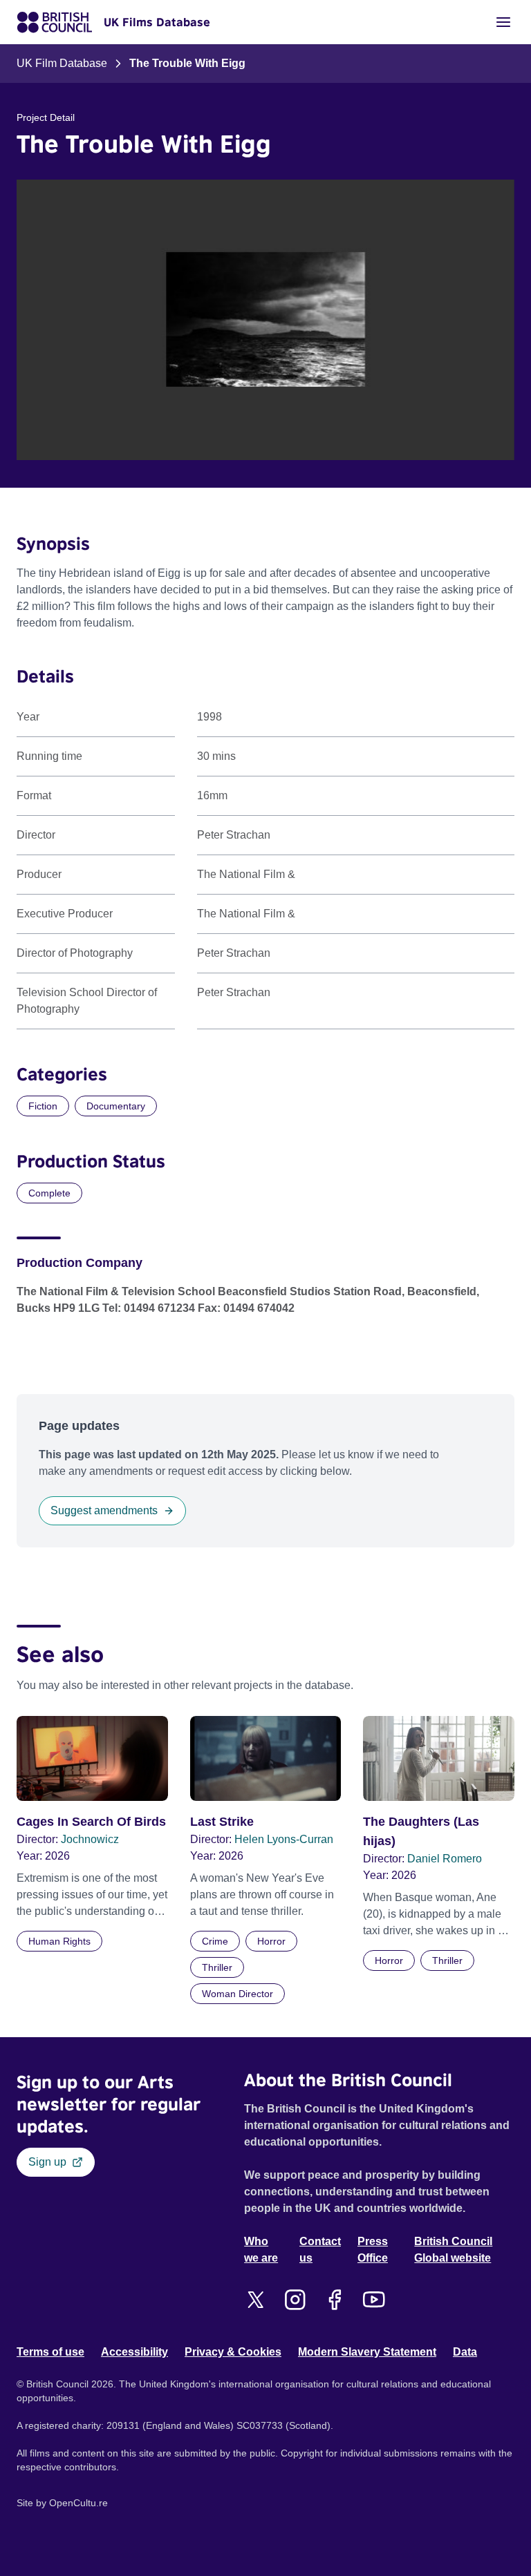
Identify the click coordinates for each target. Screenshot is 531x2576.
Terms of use (50, 2352)
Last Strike (222, 1822)
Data (465, 2352)
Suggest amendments (104, 1510)
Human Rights (59, 1941)
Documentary (116, 1106)
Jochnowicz (90, 1839)
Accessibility (134, 2352)
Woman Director (237, 1994)
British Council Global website (453, 2250)
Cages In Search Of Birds (91, 1822)
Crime (215, 1941)
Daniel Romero (445, 1859)
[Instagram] (295, 2300)
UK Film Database (62, 63)
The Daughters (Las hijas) (421, 1831)
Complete (49, 1193)
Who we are (261, 2250)
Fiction (43, 1106)
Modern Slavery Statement (367, 2352)
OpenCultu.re (78, 2503)
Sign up (47, 2162)
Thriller (217, 1967)
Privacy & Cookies (233, 2352)
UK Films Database (157, 22)
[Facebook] (334, 2300)
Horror (271, 1941)
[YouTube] (374, 2300)
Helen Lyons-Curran (284, 1839)
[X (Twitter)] (255, 2300)
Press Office (373, 2250)
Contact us (320, 2250)
